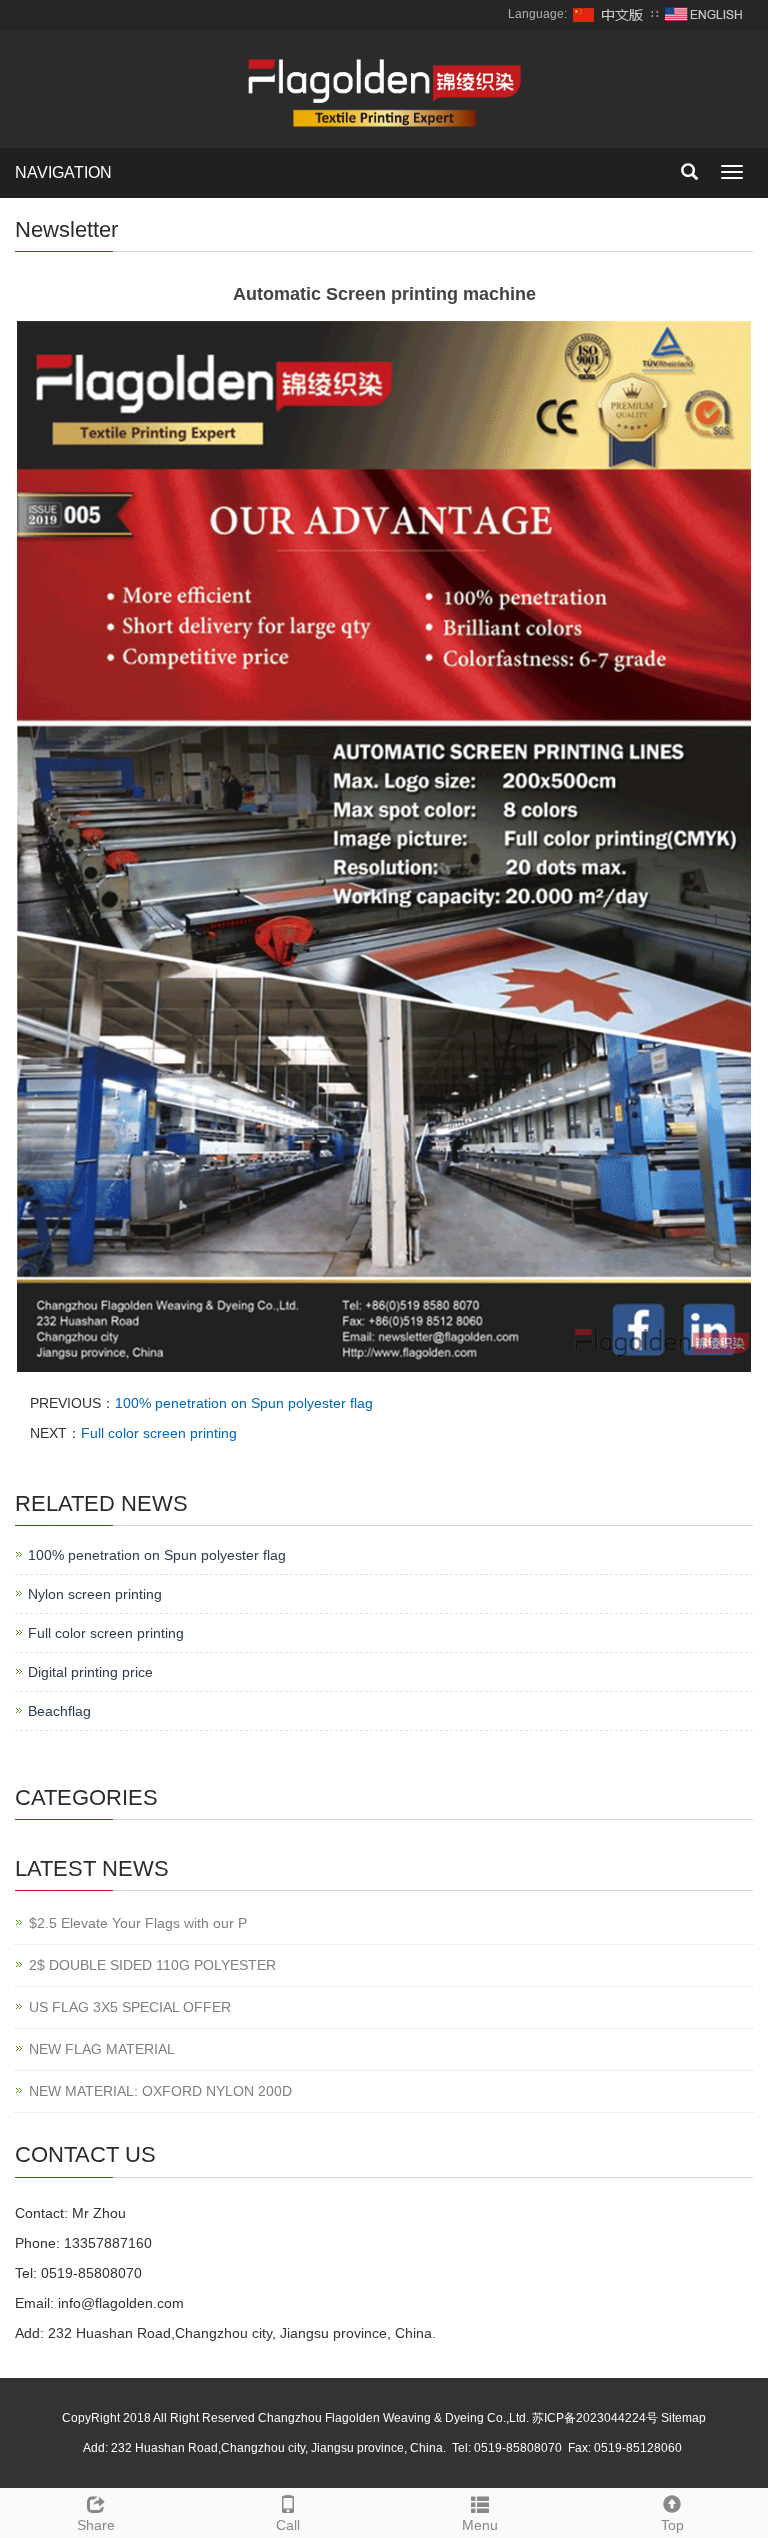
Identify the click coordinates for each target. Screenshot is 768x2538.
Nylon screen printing (95, 1594)
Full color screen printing (159, 1433)
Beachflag (59, 1711)
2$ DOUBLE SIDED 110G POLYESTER (152, 1965)
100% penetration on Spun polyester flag (244, 1403)
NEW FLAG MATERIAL (102, 2049)
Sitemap (683, 2418)
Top (672, 2525)
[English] (704, 14)
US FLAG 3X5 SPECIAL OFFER (130, 2007)
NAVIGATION (63, 172)
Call (288, 2525)
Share (96, 2525)
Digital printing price (90, 1672)
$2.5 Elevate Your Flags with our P (138, 1923)
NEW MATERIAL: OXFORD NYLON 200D (160, 2091)
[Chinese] (609, 14)
